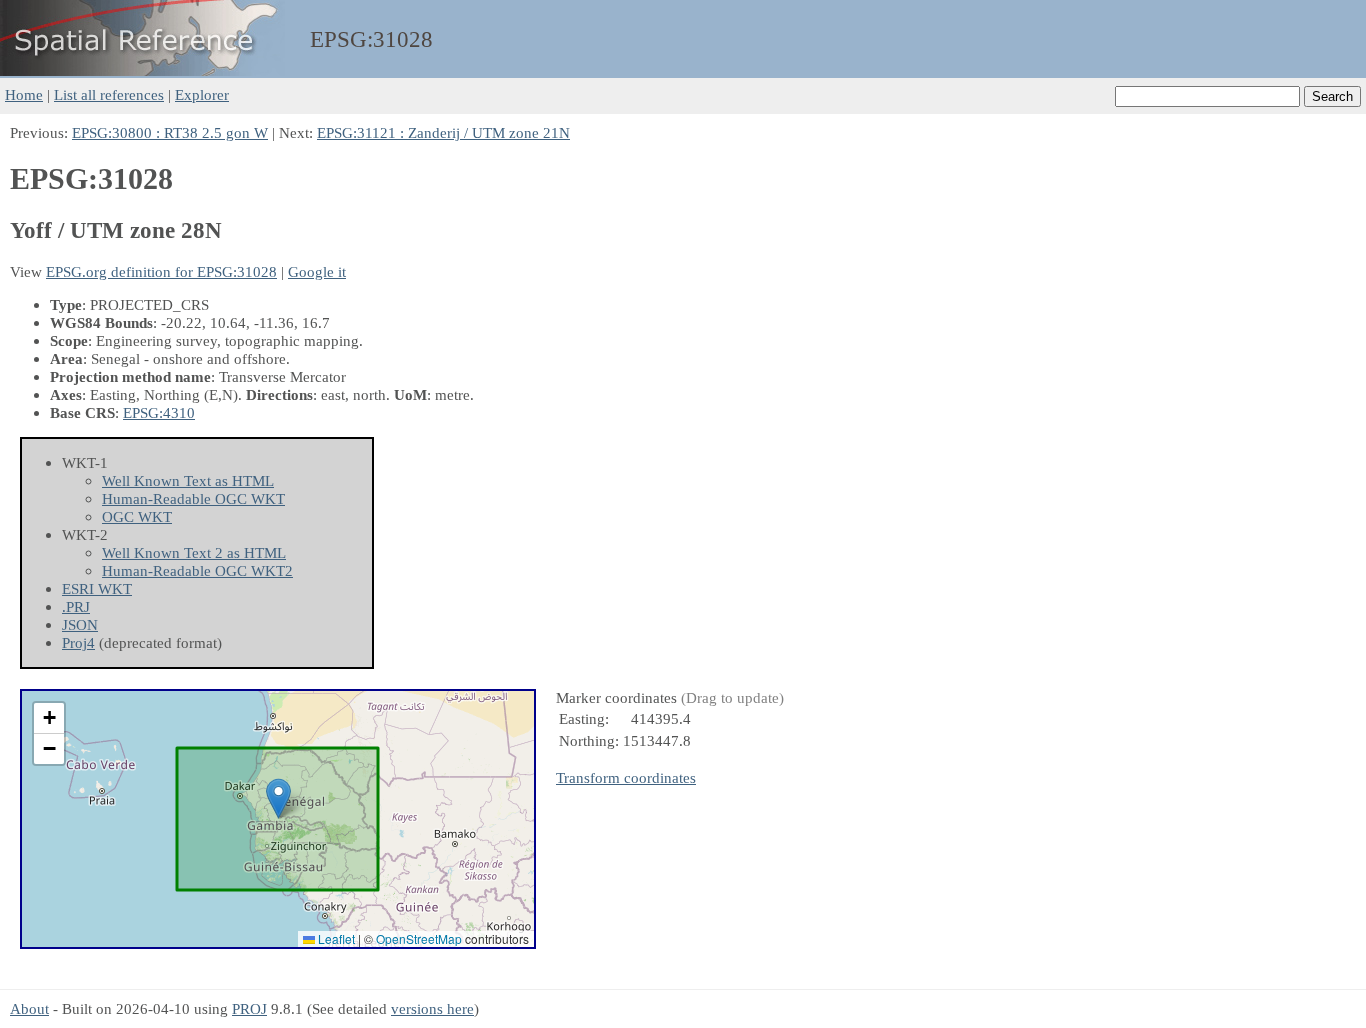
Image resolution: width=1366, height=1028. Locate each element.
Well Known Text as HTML (188, 480)
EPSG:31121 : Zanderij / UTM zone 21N (443, 132)
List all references (109, 94)
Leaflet (335, 938)
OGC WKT (137, 516)
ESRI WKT (97, 588)
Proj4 (78, 642)
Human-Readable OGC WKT (193, 498)
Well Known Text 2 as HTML (194, 552)
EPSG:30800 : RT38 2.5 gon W (170, 132)
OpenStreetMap (419, 938)
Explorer (202, 94)
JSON (80, 624)
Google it (317, 271)
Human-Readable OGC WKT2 (197, 570)
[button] (278, 798)
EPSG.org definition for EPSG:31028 (161, 271)
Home (24, 94)
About (29, 1008)
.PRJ (76, 606)
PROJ (249, 1008)
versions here (432, 1008)
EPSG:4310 (159, 412)
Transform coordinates (626, 777)
